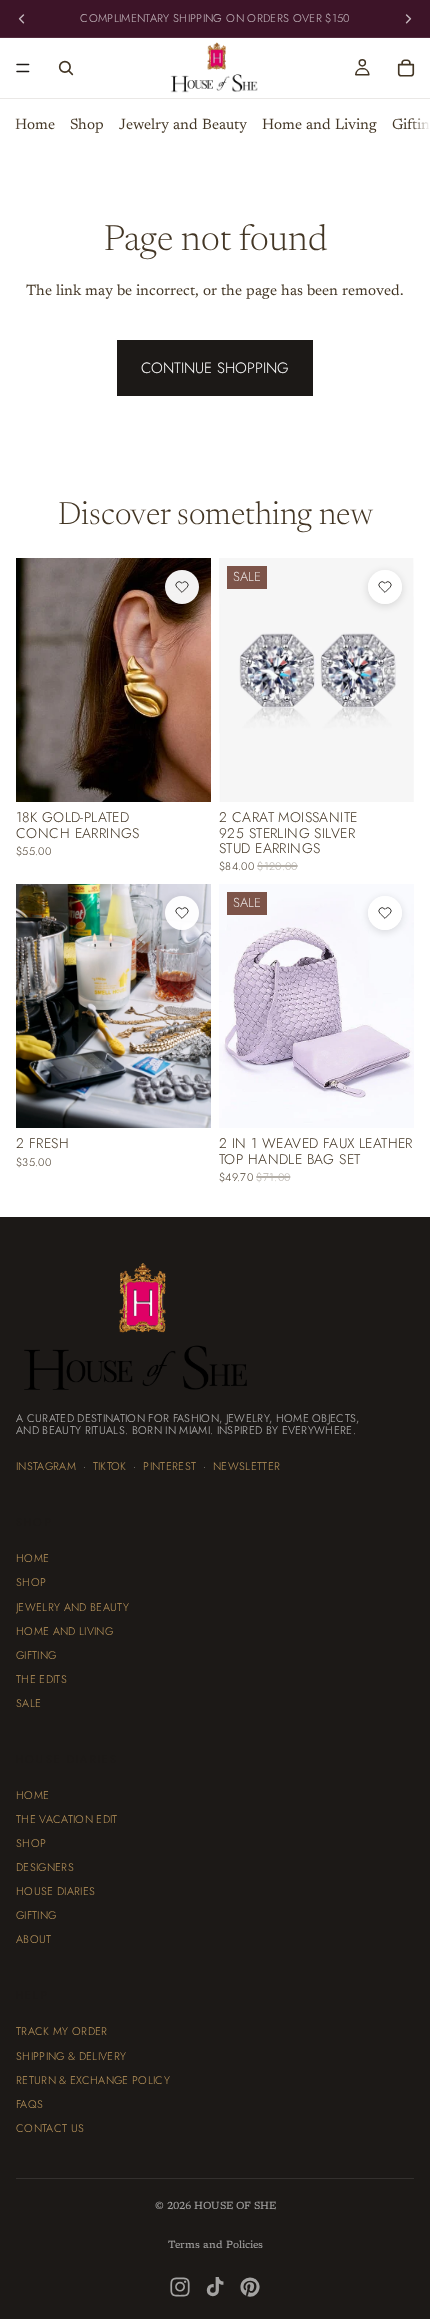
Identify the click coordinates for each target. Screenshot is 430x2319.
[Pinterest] (250, 2287)
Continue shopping (215, 368)
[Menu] (23, 68)
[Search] (66, 68)
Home (35, 125)
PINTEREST (169, 1466)
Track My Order (62, 2031)
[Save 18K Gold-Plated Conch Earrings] (182, 587)
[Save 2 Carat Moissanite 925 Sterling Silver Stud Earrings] (385, 587)
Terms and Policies (215, 2245)
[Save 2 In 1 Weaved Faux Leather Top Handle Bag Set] (385, 913)
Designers (45, 1867)
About (34, 1939)
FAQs (29, 2103)
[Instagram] (180, 2287)
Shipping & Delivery (71, 2055)
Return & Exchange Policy (93, 2079)
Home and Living (319, 125)
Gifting (36, 1654)
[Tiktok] (215, 2287)
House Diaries (55, 1891)
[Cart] (406, 68)
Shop (87, 125)
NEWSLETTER (246, 1466)
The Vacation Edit (67, 1819)
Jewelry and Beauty (183, 125)
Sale (28, 1703)
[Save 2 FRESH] (182, 913)
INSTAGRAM (46, 1466)
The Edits (41, 1678)
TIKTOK (110, 1466)
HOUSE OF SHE (235, 2206)
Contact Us (50, 2127)
